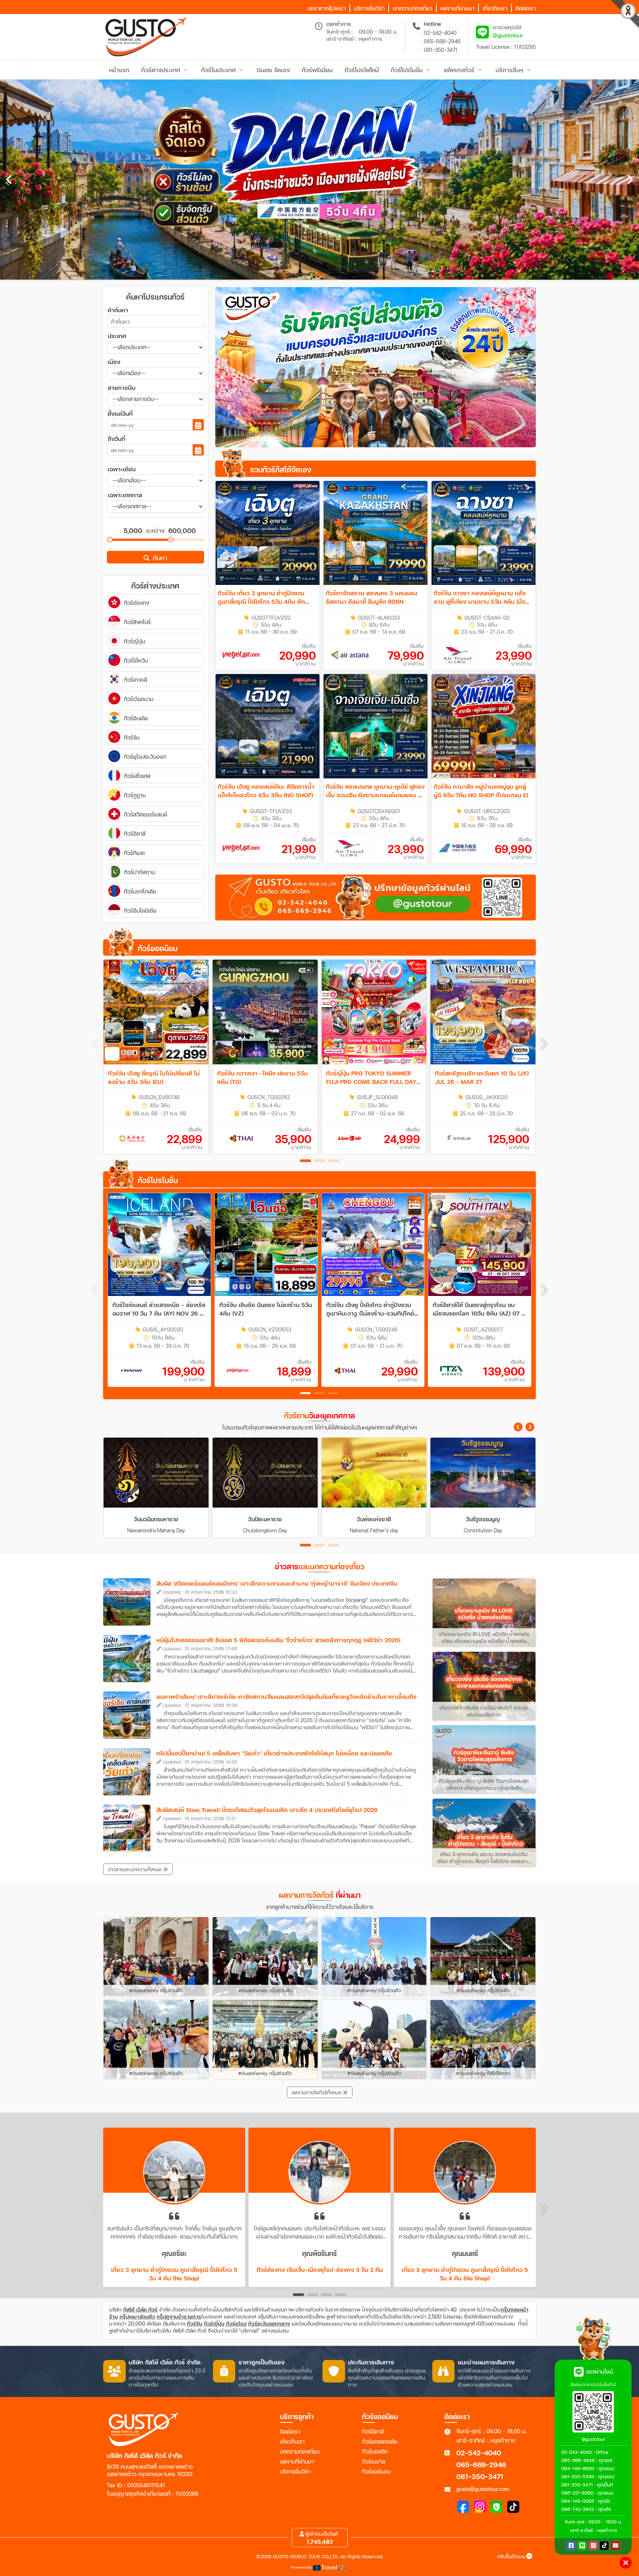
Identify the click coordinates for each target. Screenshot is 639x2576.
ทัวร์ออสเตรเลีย (380, 2441)
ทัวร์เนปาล (374, 2461)
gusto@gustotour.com (483, 2489)
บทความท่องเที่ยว (300, 2451)
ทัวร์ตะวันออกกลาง (269, 2324)
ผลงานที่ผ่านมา (297, 2461)
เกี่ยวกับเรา (292, 2441)
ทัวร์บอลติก (375, 2451)
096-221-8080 (577, 2493)
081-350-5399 (578, 2476)
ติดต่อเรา (290, 2431)
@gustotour (508, 35)
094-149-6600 (578, 2468)
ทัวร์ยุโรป (236, 2324)
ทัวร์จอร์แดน (376, 2471)
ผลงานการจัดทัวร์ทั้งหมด (317, 2092)
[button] (544, 1044)
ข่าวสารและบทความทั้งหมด (136, 1869)
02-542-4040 (440, 33)
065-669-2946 (442, 41)
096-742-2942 (578, 2509)
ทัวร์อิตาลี (373, 2431)
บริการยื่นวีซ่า (295, 2471)
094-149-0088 (578, 2501)
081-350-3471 (441, 50)
